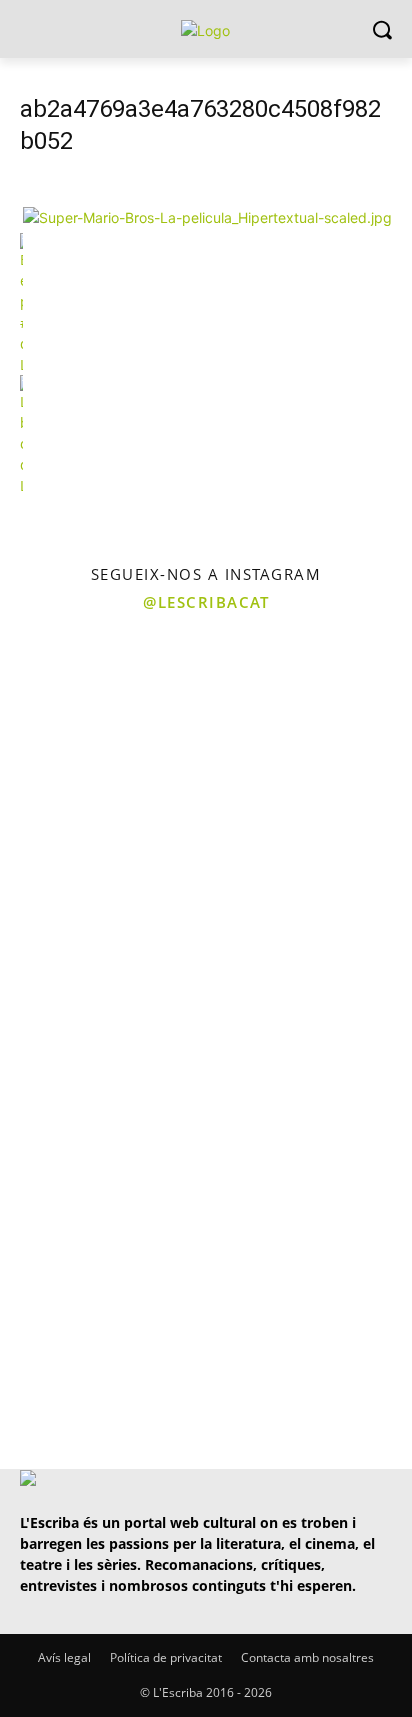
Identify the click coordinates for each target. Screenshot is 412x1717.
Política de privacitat (166, 1657)
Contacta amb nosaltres (307, 1657)
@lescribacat (206, 602)
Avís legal (64, 1657)
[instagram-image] (100, 725)
